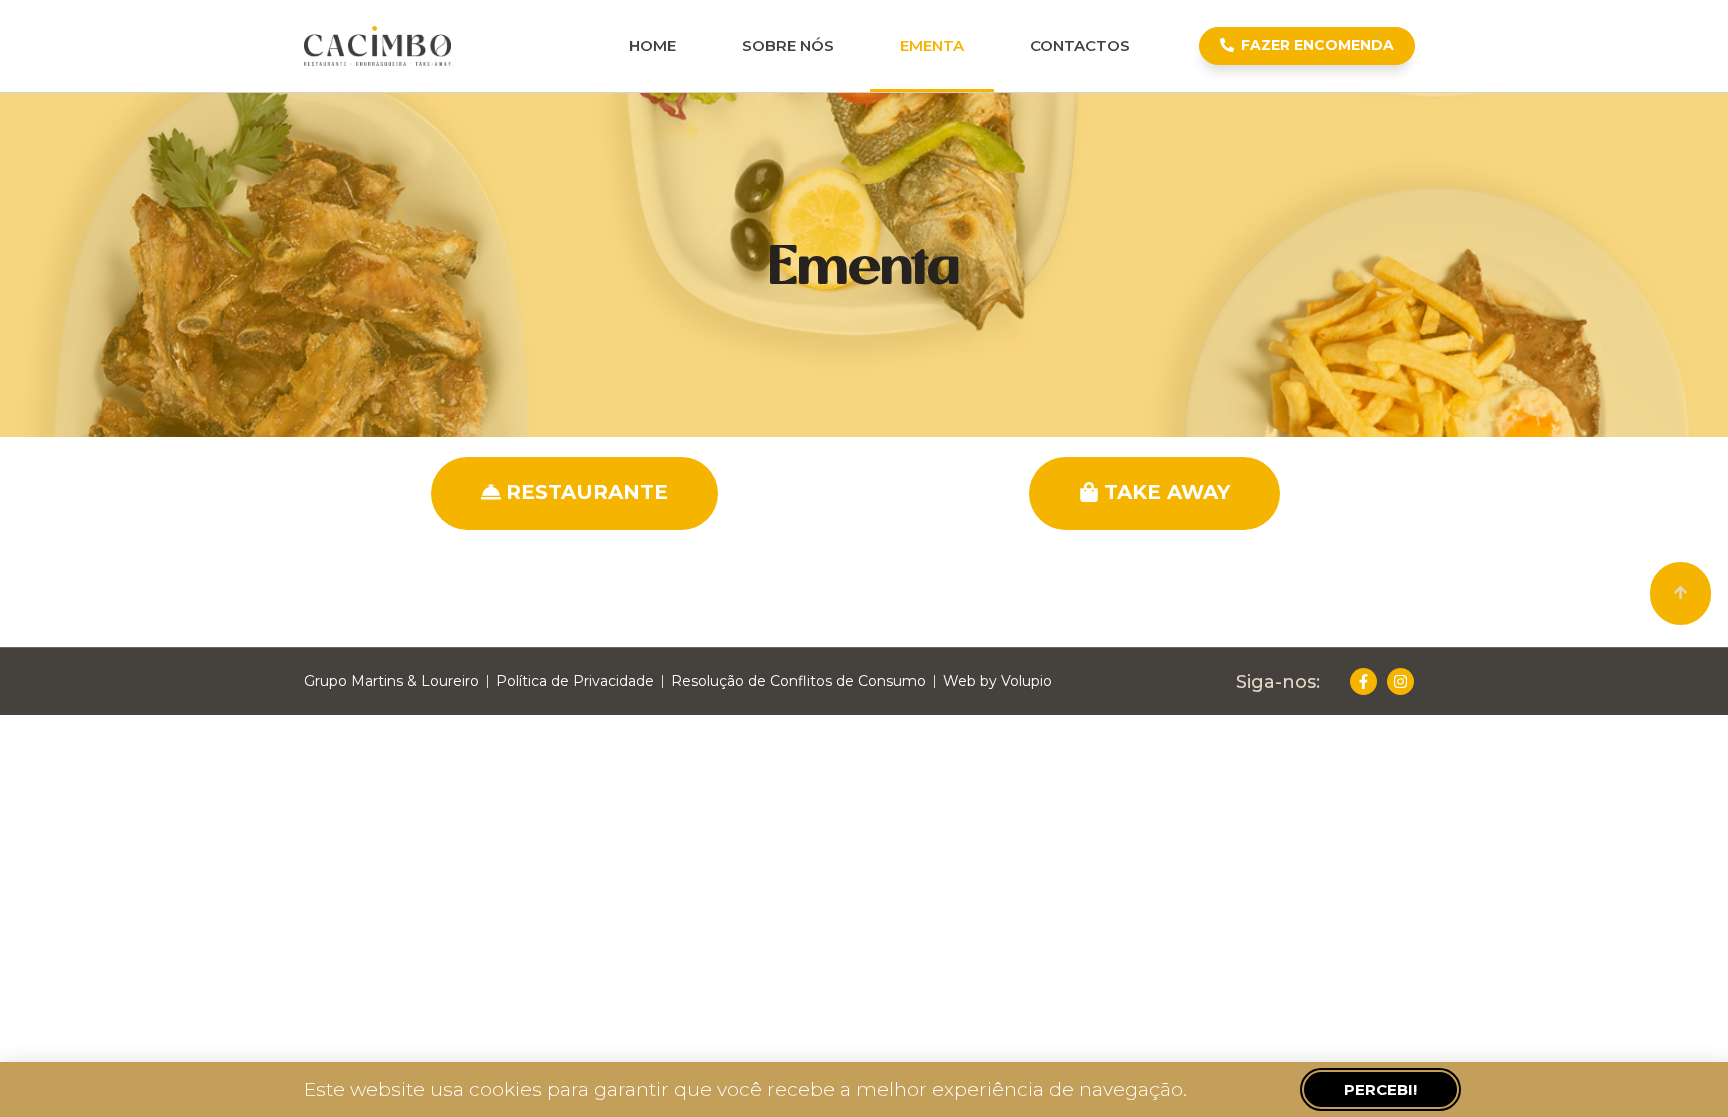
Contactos (1080, 45)
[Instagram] (1400, 681)
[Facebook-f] (1363, 681)
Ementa (932, 45)
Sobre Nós (788, 45)
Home (652, 45)
